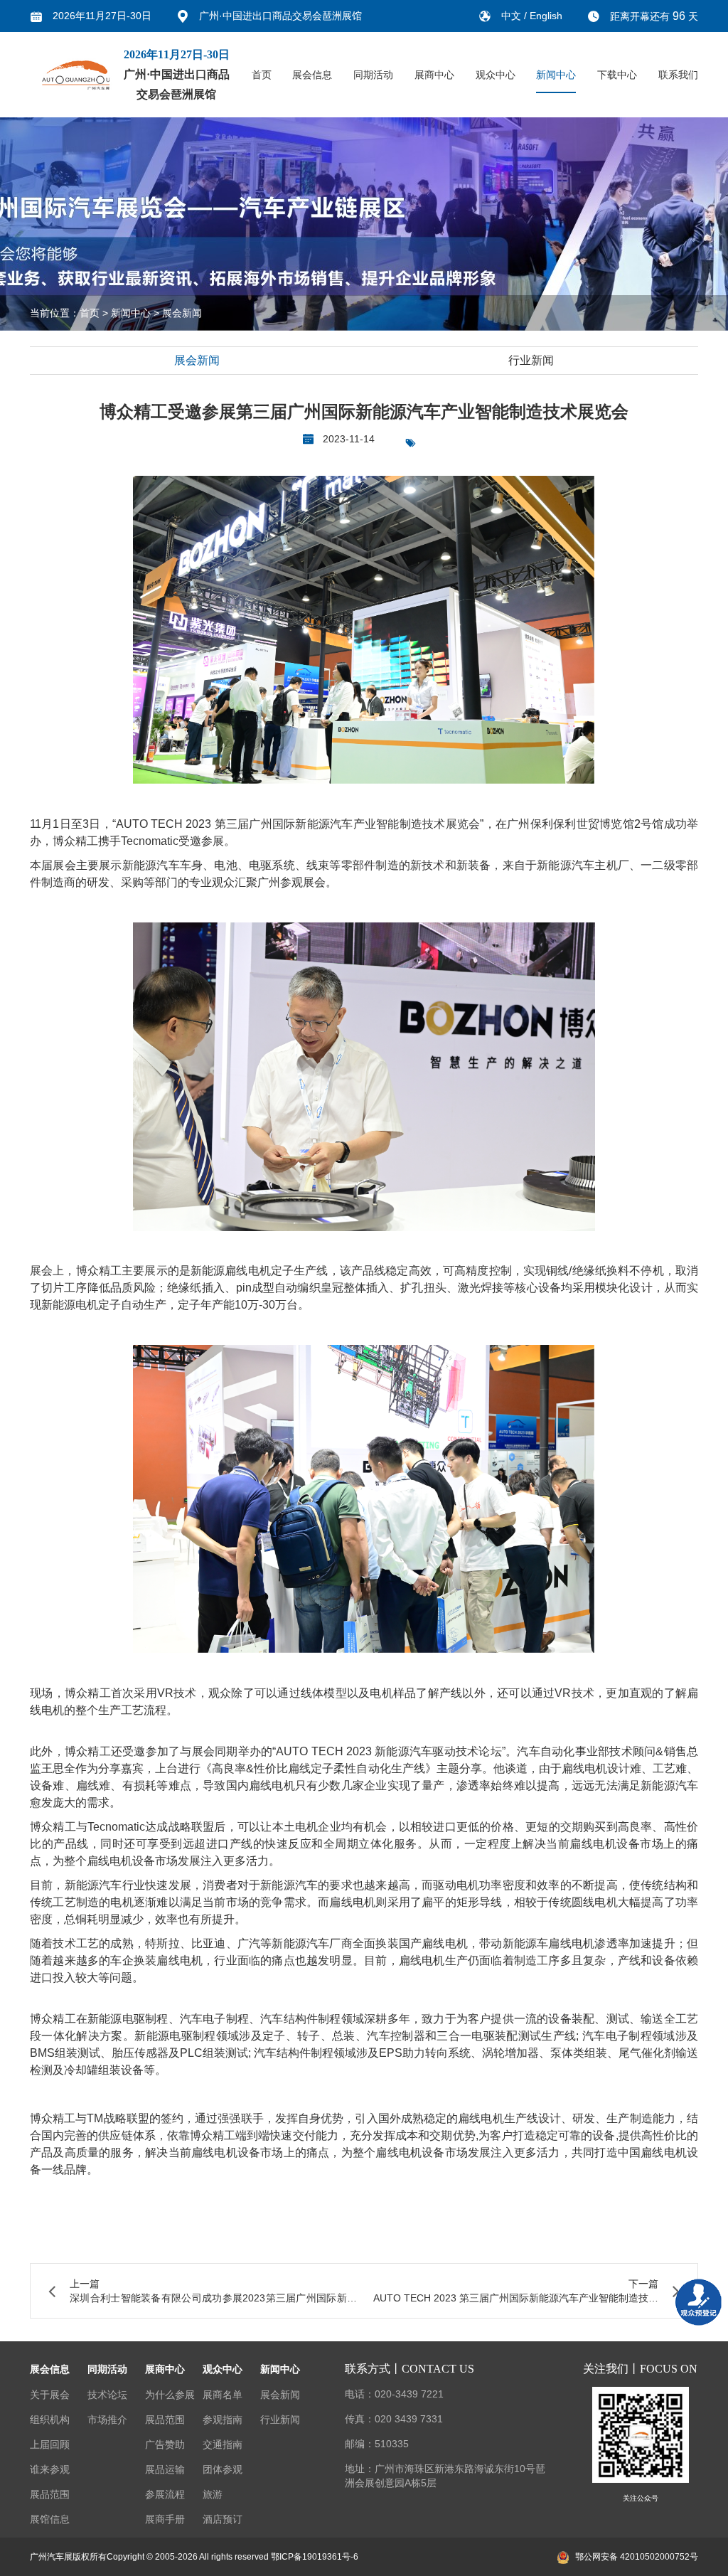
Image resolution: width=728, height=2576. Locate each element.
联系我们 (678, 75)
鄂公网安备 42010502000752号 (637, 2557)
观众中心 (496, 75)
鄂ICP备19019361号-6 (315, 2557)
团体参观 (223, 2469)
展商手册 (165, 2519)
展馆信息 (50, 2519)
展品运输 (165, 2469)
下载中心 (617, 75)
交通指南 (223, 2444)
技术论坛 (107, 2395)
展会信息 (312, 75)
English (546, 16)
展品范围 (50, 2494)
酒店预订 (223, 2519)
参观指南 (223, 2420)
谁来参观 (50, 2469)
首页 (262, 75)
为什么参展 (170, 2395)
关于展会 (50, 2395)
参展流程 (165, 2494)
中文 (513, 16)
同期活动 (373, 75)
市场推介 (107, 2420)
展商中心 (434, 75)
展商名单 (223, 2395)
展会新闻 (182, 313)
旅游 (213, 2494)
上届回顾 (50, 2444)
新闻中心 (556, 75)
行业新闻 (531, 360)
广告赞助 (165, 2444)
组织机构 (50, 2420)
